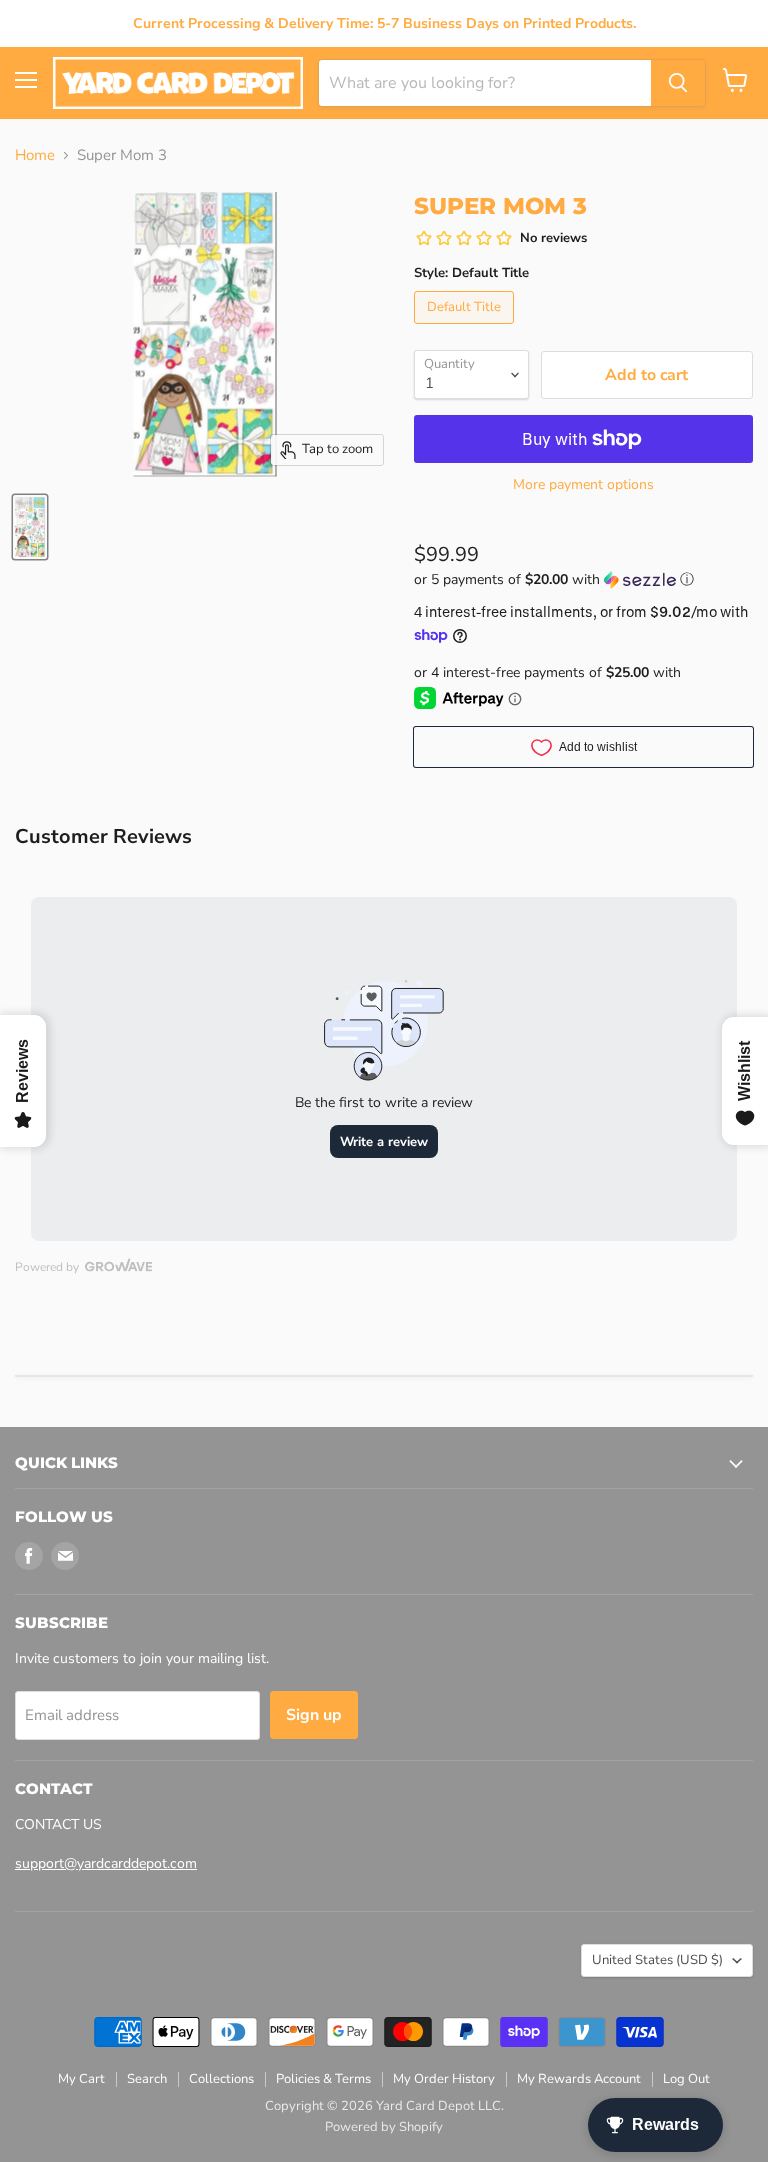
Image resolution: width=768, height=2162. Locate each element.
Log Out (686, 2079)
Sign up (314, 1715)
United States (657, 1960)
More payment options (583, 485)
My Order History (444, 2079)
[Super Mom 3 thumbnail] (30, 527)
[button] (583, 579)
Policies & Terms (323, 2079)
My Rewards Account (579, 2079)
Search (147, 2079)
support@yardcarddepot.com (106, 1863)
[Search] (678, 83)
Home (35, 155)
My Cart (81, 2079)
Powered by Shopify (384, 2127)
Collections (221, 2079)
